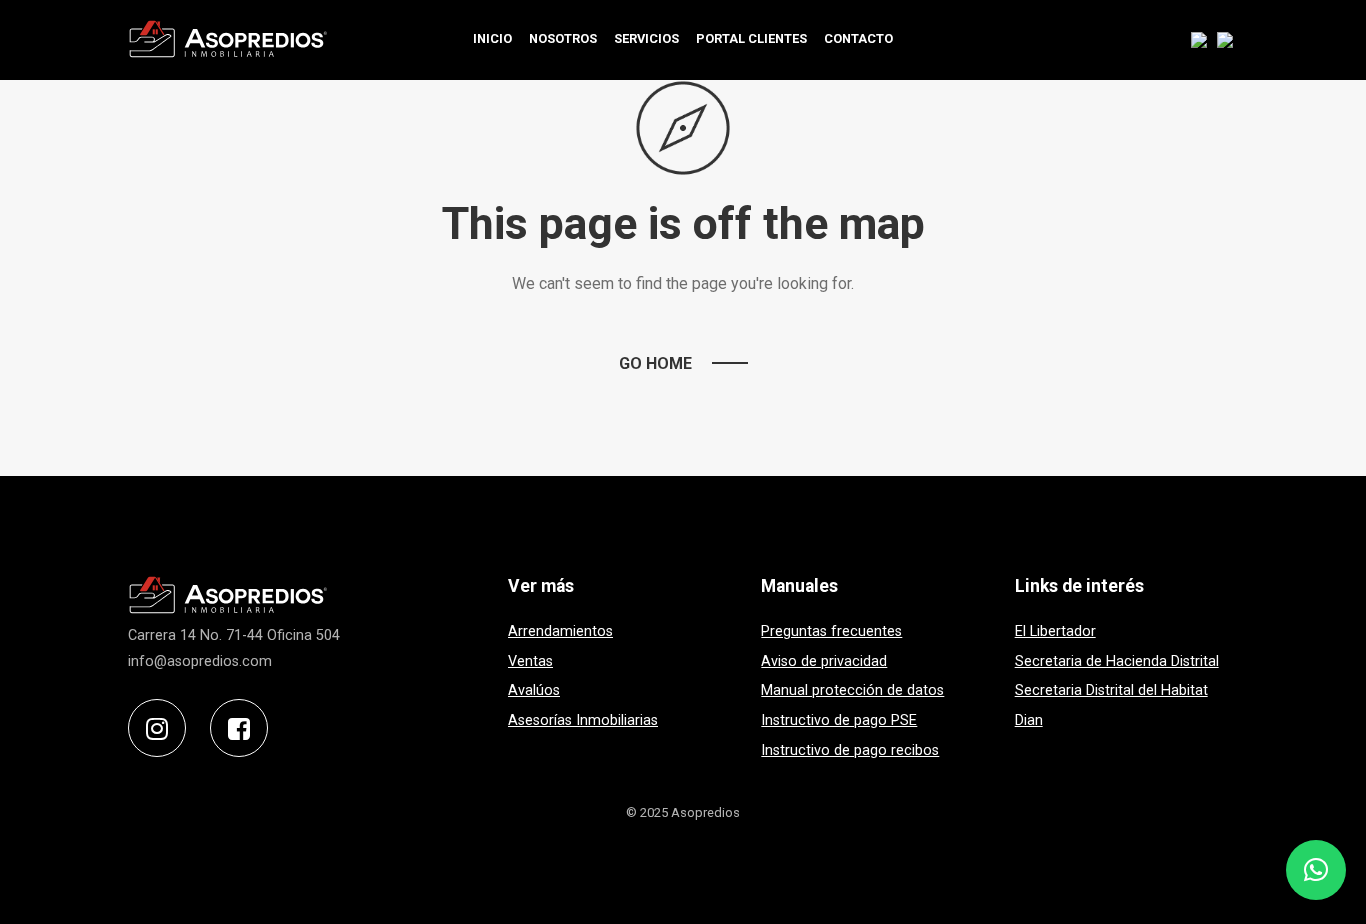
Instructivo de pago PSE (839, 720)
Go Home (655, 363)
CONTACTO (858, 38)
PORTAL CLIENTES (751, 38)
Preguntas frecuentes (831, 631)
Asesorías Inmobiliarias (583, 720)
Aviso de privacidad (824, 661)
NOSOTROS (563, 38)
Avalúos (534, 690)
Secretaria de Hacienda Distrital (1117, 661)
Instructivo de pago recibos (850, 750)
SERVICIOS (646, 38)
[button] (1316, 870)
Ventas (530, 661)
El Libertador (1055, 631)
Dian (1029, 720)
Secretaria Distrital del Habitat (1111, 690)
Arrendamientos (560, 631)
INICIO (492, 38)
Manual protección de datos (852, 690)
